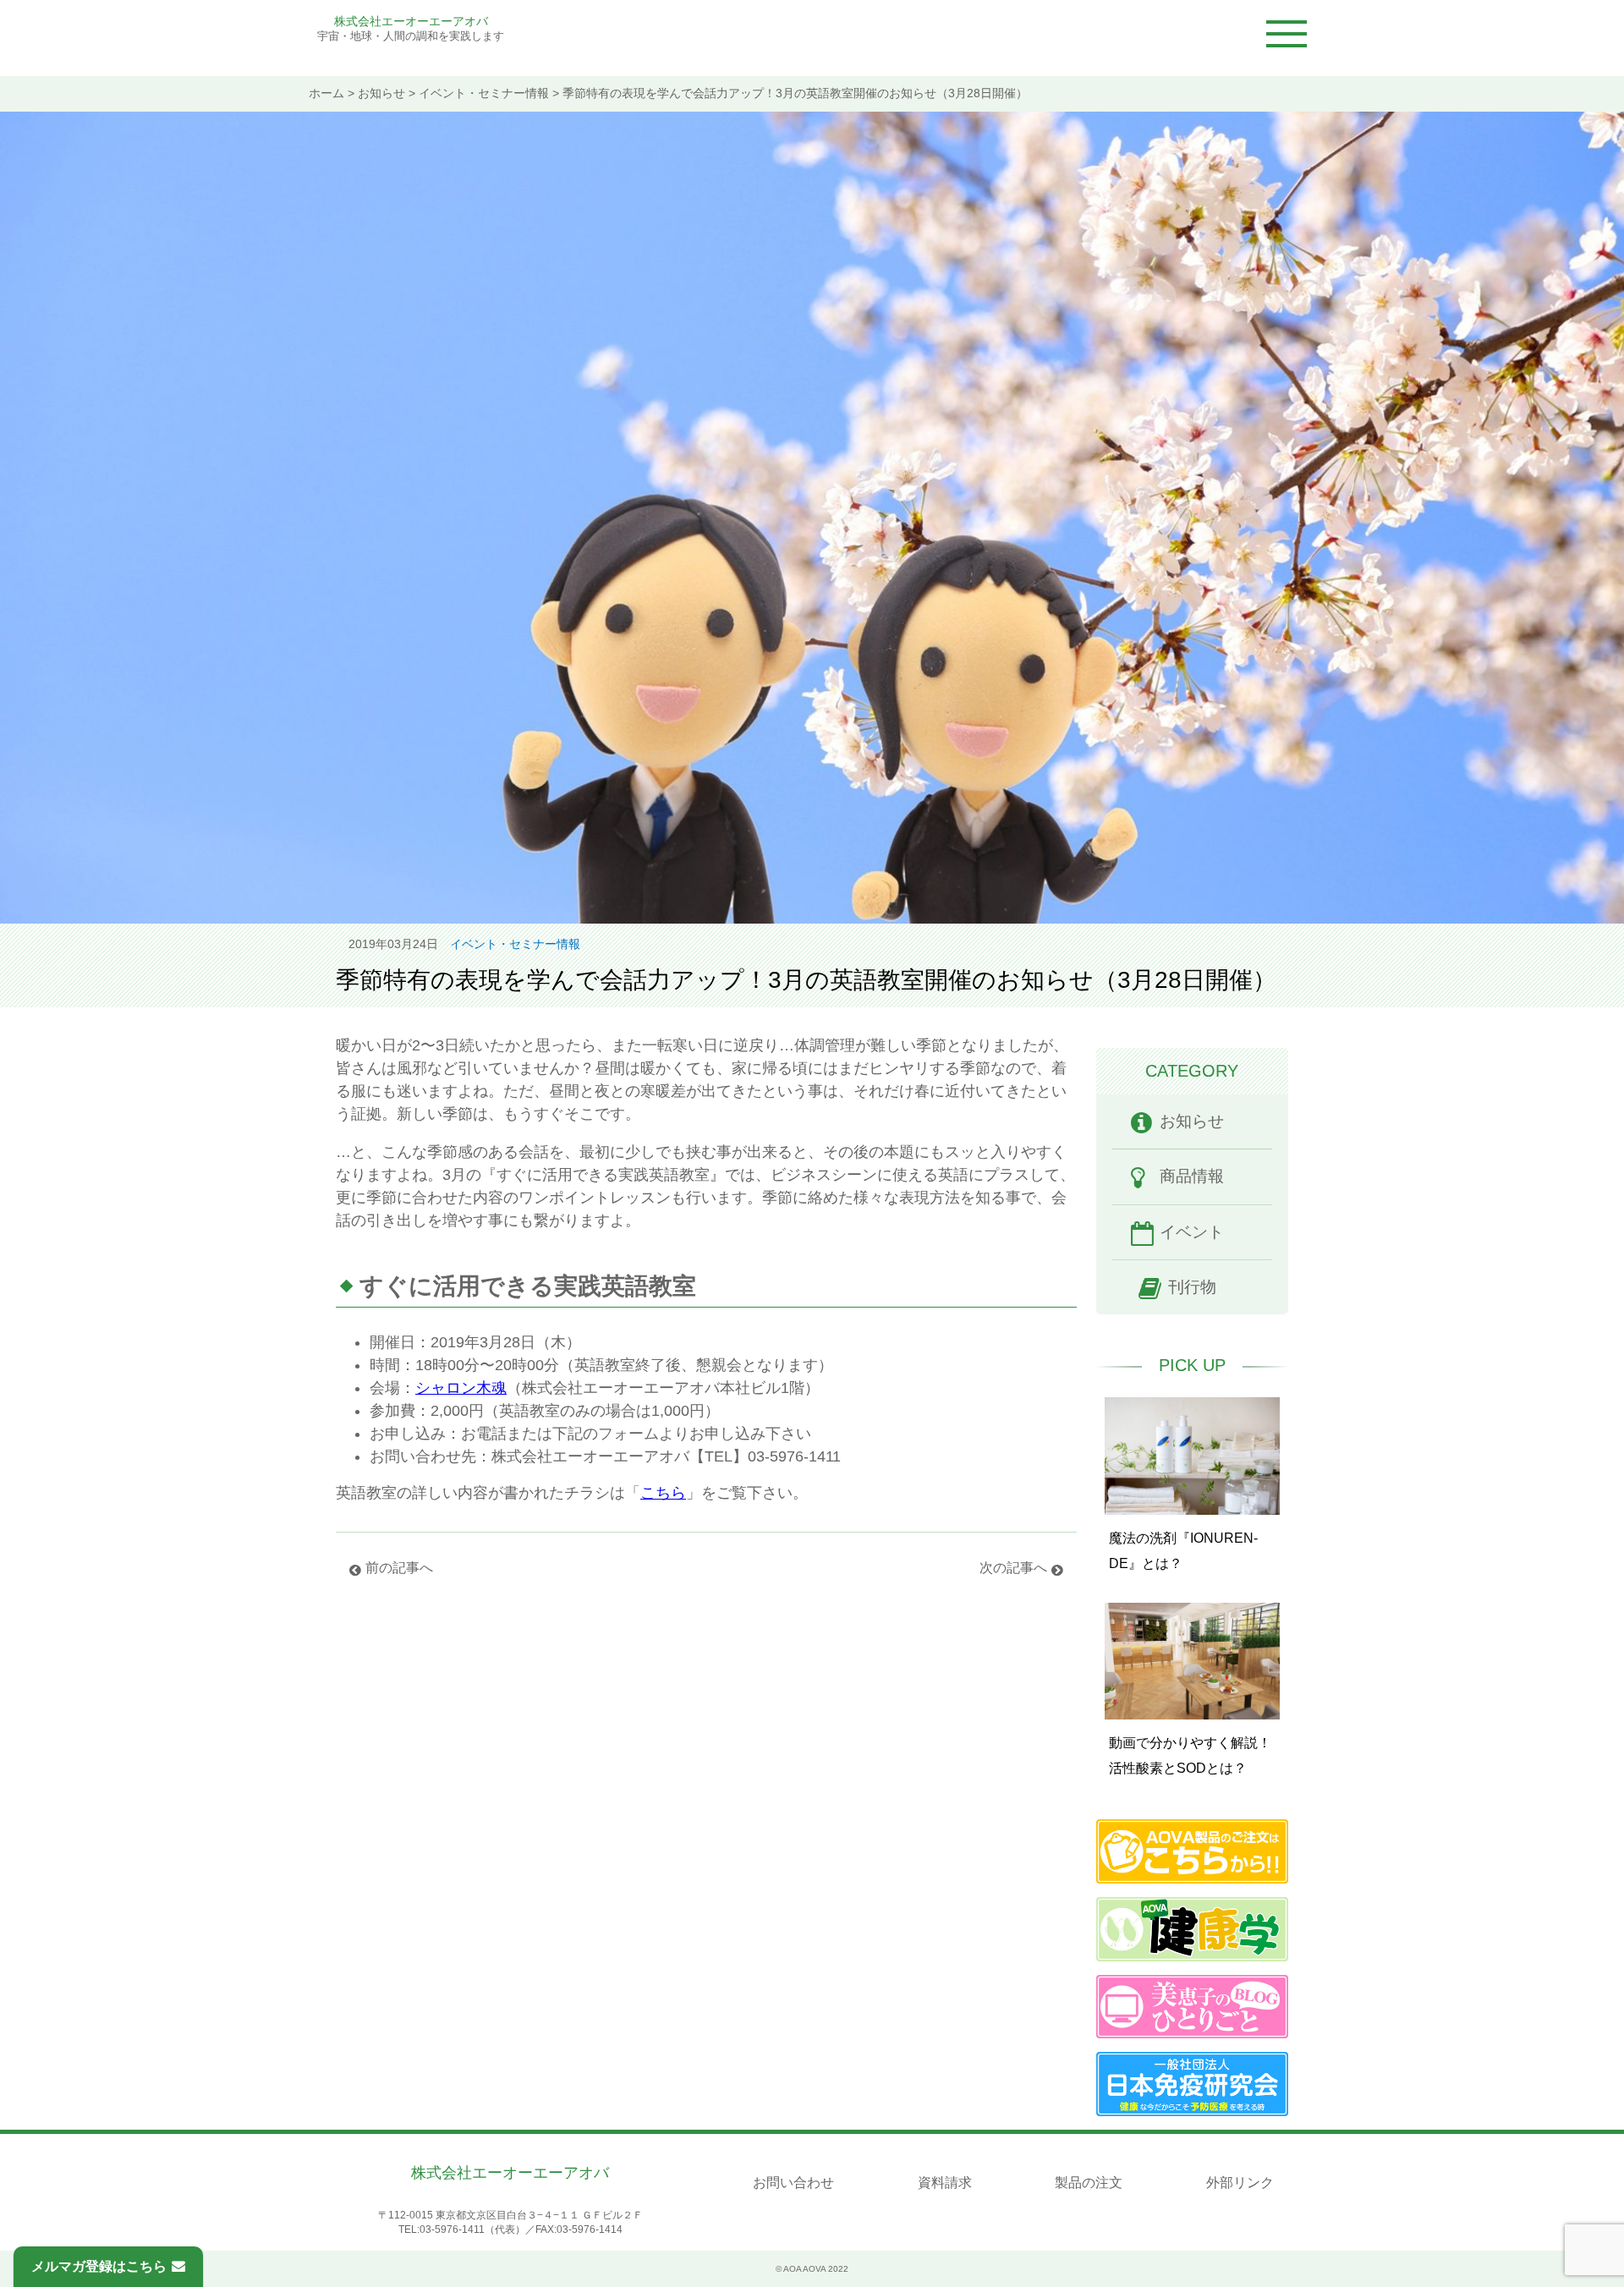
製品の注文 (1089, 2183)
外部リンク (1240, 2183)
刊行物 (1192, 1287)
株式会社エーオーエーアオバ (411, 21)
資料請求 (945, 2183)
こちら (663, 1493)
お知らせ (381, 93)
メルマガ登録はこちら (99, 2266)
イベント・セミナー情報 (484, 93)
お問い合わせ (793, 2183)
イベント (1192, 1232)
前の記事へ (399, 1568)
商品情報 (1192, 1176)
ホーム (326, 93)
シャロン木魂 (461, 1388)
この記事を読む (1192, 1481)
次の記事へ (1013, 1568)
